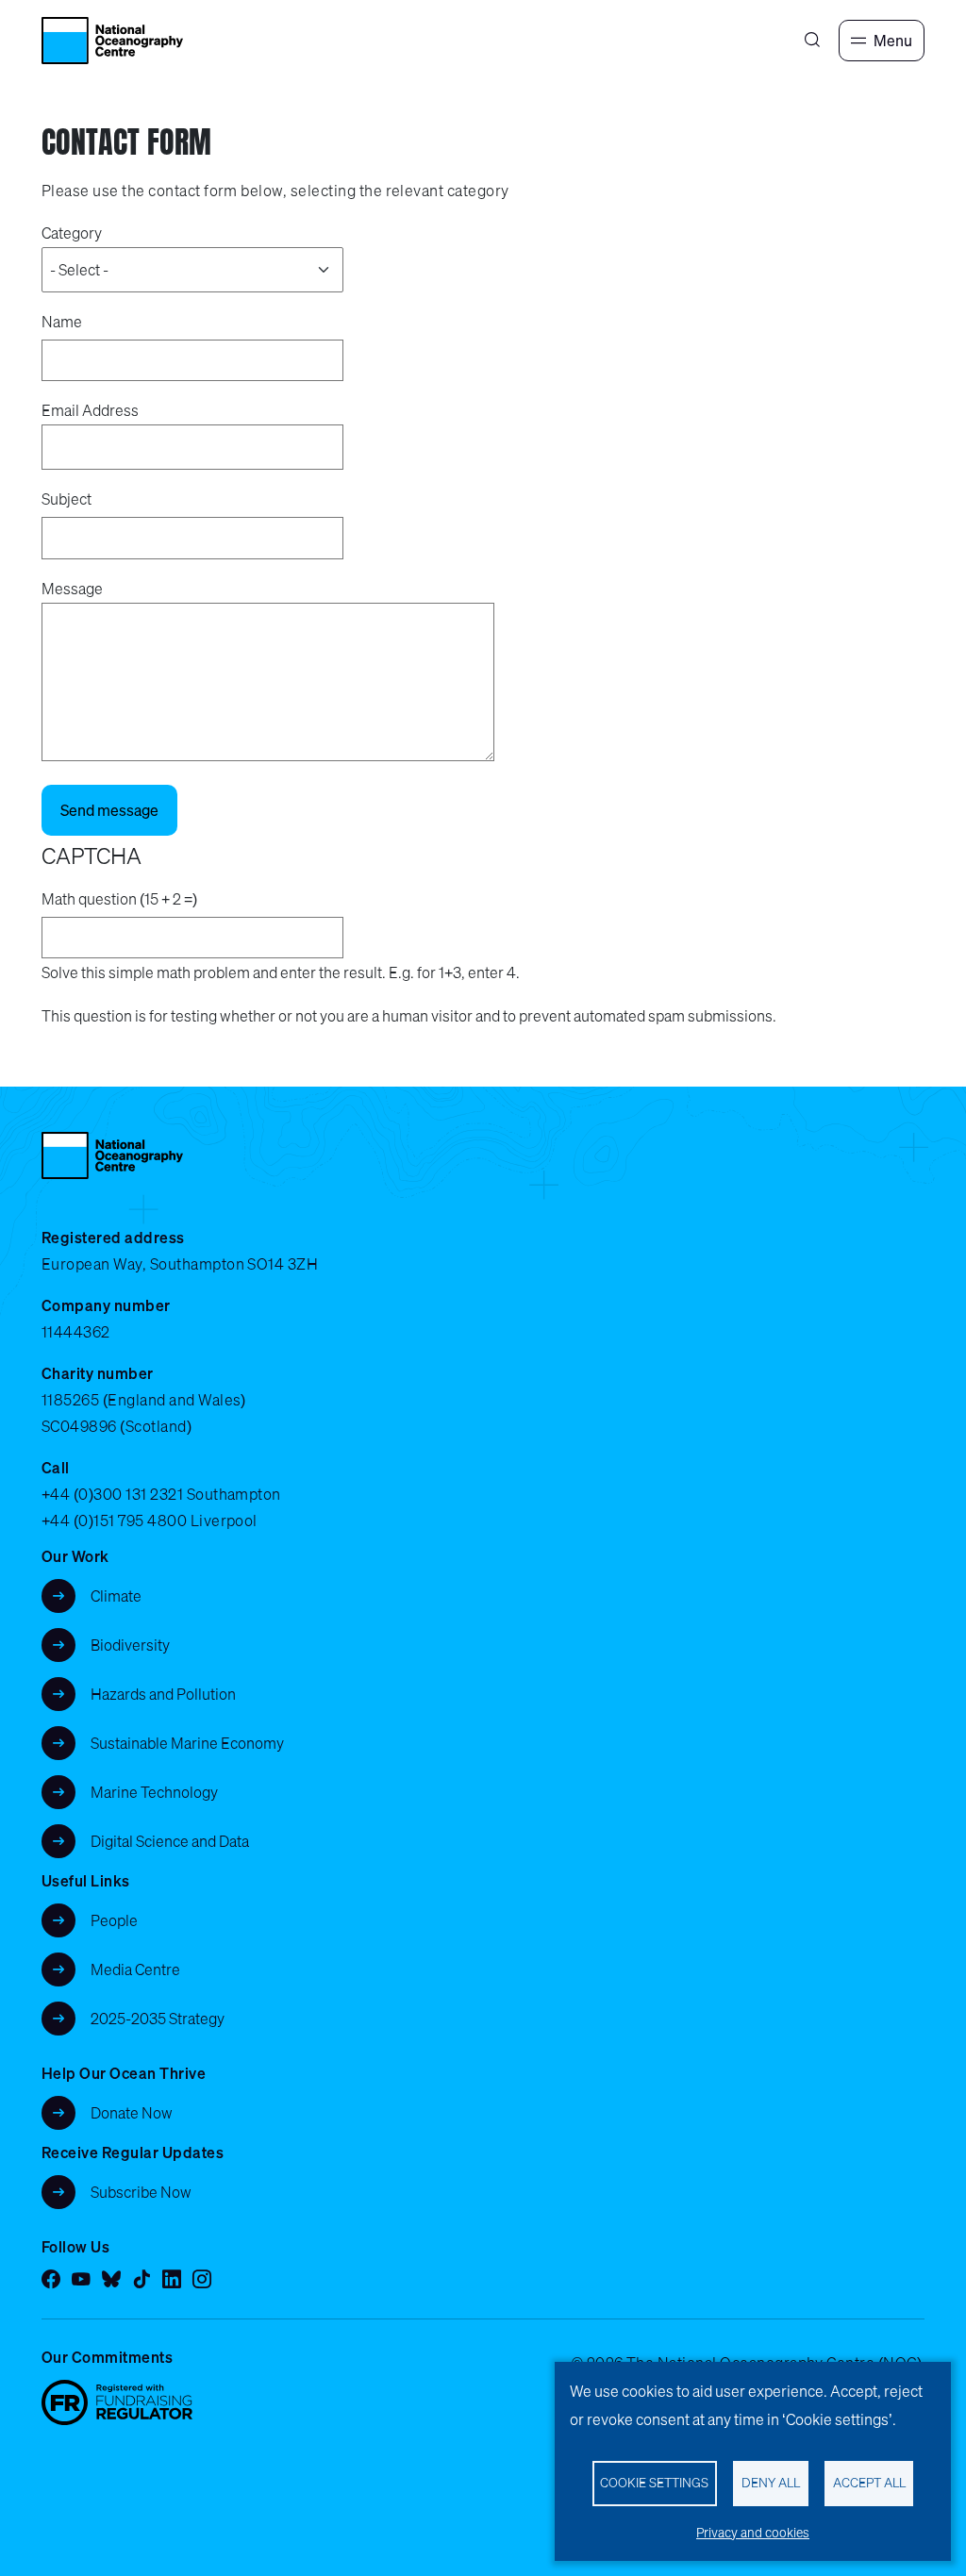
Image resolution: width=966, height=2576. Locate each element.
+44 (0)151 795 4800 (114, 1521)
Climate (116, 1596)
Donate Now (132, 2113)
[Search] (812, 41)
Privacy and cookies (753, 2533)
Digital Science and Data (170, 1841)
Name (62, 322)
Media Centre (135, 1969)
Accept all (869, 2483)
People (114, 1920)
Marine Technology (154, 1792)
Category (72, 233)
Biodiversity (130, 1645)
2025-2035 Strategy (158, 2019)
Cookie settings (654, 2483)
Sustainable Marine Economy (187, 1743)
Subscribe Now (141, 2192)
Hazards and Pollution (163, 1694)
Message (72, 589)
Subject (67, 499)
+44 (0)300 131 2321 (112, 1494)
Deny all (771, 2483)
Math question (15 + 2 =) (119, 899)
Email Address (90, 410)
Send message (109, 810)
